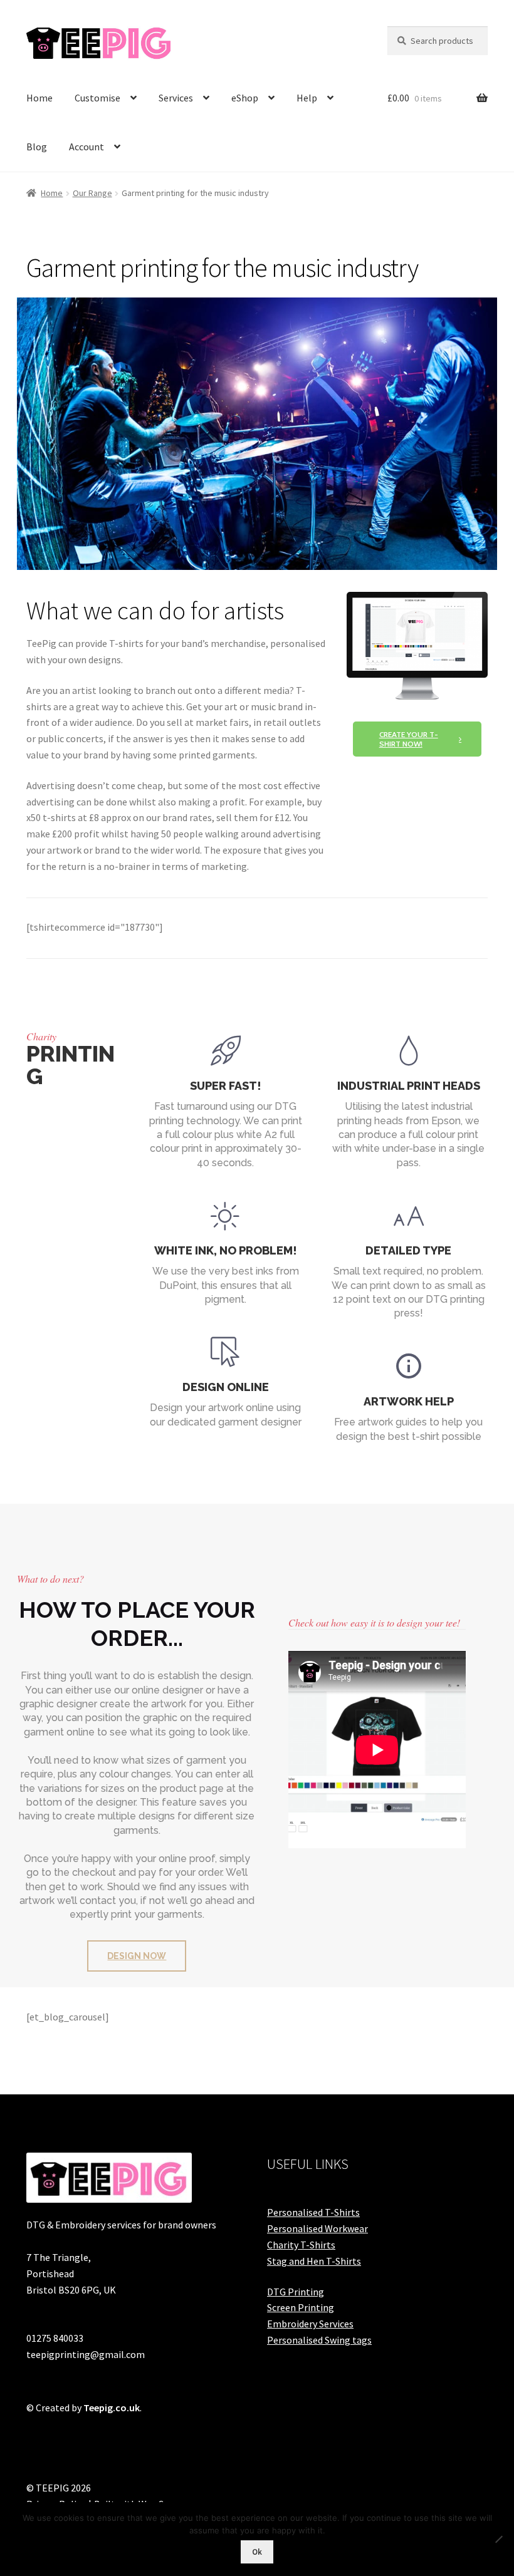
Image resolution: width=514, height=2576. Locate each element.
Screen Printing (301, 2307)
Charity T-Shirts (301, 2245)
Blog (37, 147)
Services (176, 98)
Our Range (92, 193)
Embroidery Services (310, 2324)
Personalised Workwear (317, 2228)
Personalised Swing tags (319, 2340)
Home (39, 98)
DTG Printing (296, 2292)
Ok (257, 2552)
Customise (97, 98)
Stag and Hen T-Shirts (314, 2261)
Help (307, 98)
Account (87, 147)
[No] (498, 2539)
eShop (245, 98)
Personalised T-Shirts (313, 2212)
